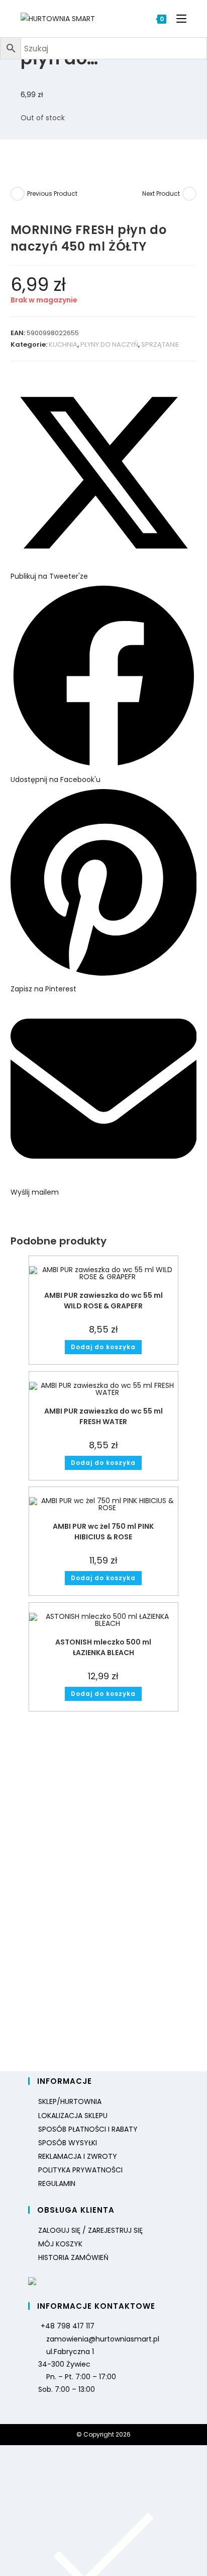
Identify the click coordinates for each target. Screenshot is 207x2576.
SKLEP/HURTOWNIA (70, 2101)
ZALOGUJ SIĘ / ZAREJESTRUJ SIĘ (90, 2230)
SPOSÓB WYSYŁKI (68, 2143)
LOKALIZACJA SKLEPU (73, 2116)
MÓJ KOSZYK (60, 2244)
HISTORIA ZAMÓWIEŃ (73, 2257)
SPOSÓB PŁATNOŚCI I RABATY (88, 2129)
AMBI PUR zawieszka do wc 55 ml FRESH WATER (103, 1416)
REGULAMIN (57, 2183)
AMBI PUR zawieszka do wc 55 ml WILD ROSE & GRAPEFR (103, 1301)
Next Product (161, 193)
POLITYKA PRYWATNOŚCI (80, 2170)
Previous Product (52, 193)
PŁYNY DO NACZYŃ (109, 344)
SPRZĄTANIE (160, 344)
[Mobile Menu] (178, 19)
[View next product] (189, 194)
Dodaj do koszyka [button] (103, 1347)
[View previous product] (18, 194)
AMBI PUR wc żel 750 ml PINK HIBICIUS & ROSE (103, 1532)
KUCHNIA (63, 344)
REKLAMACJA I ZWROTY (78, 2156)
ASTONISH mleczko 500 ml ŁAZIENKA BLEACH (103, 1647)
